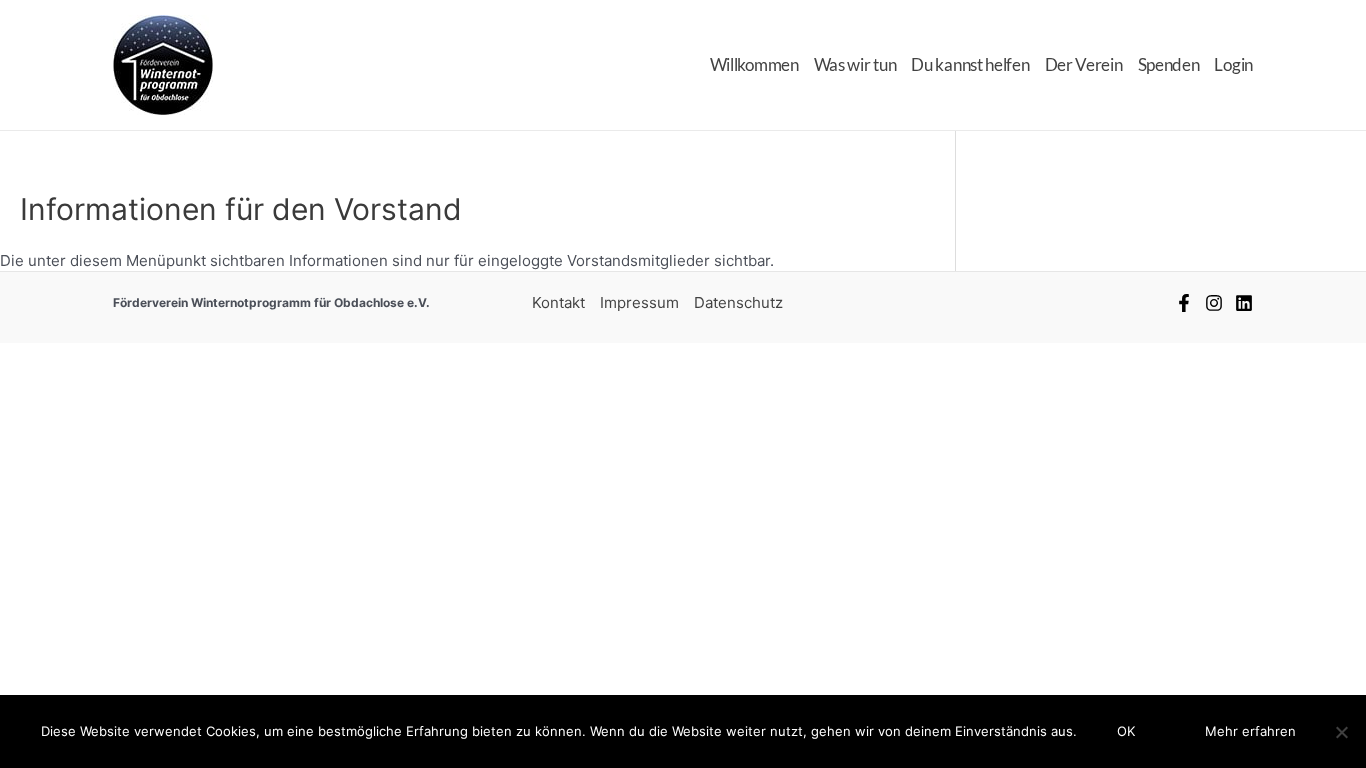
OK (1126, 731)
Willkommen (754, 64)
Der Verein (1084, 64)
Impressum (639, 302)
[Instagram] (1214, 303)
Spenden (1169, 64)
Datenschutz (738, 302)
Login (1233, 64)
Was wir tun (855, 64)
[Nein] (1341, 732)
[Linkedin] (1244, 303)
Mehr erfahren (1250, 731)
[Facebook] (1184, 303)
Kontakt (558, 302)
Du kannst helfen (970, 64)
